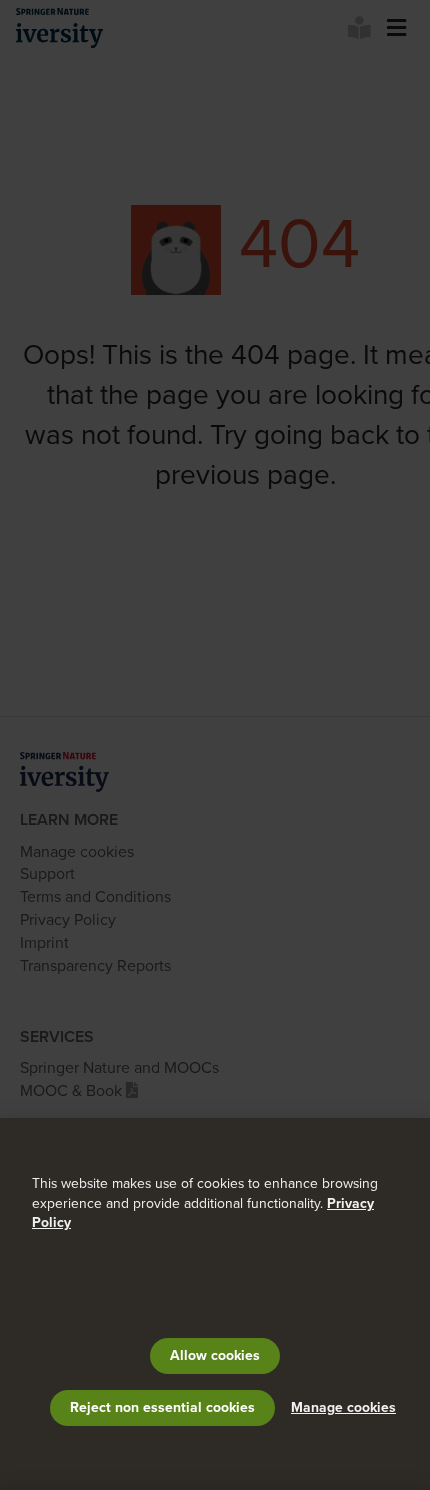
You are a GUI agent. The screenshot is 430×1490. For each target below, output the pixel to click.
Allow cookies (215, 1355)
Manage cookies (343, 1407)
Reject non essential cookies (162, 1407)
